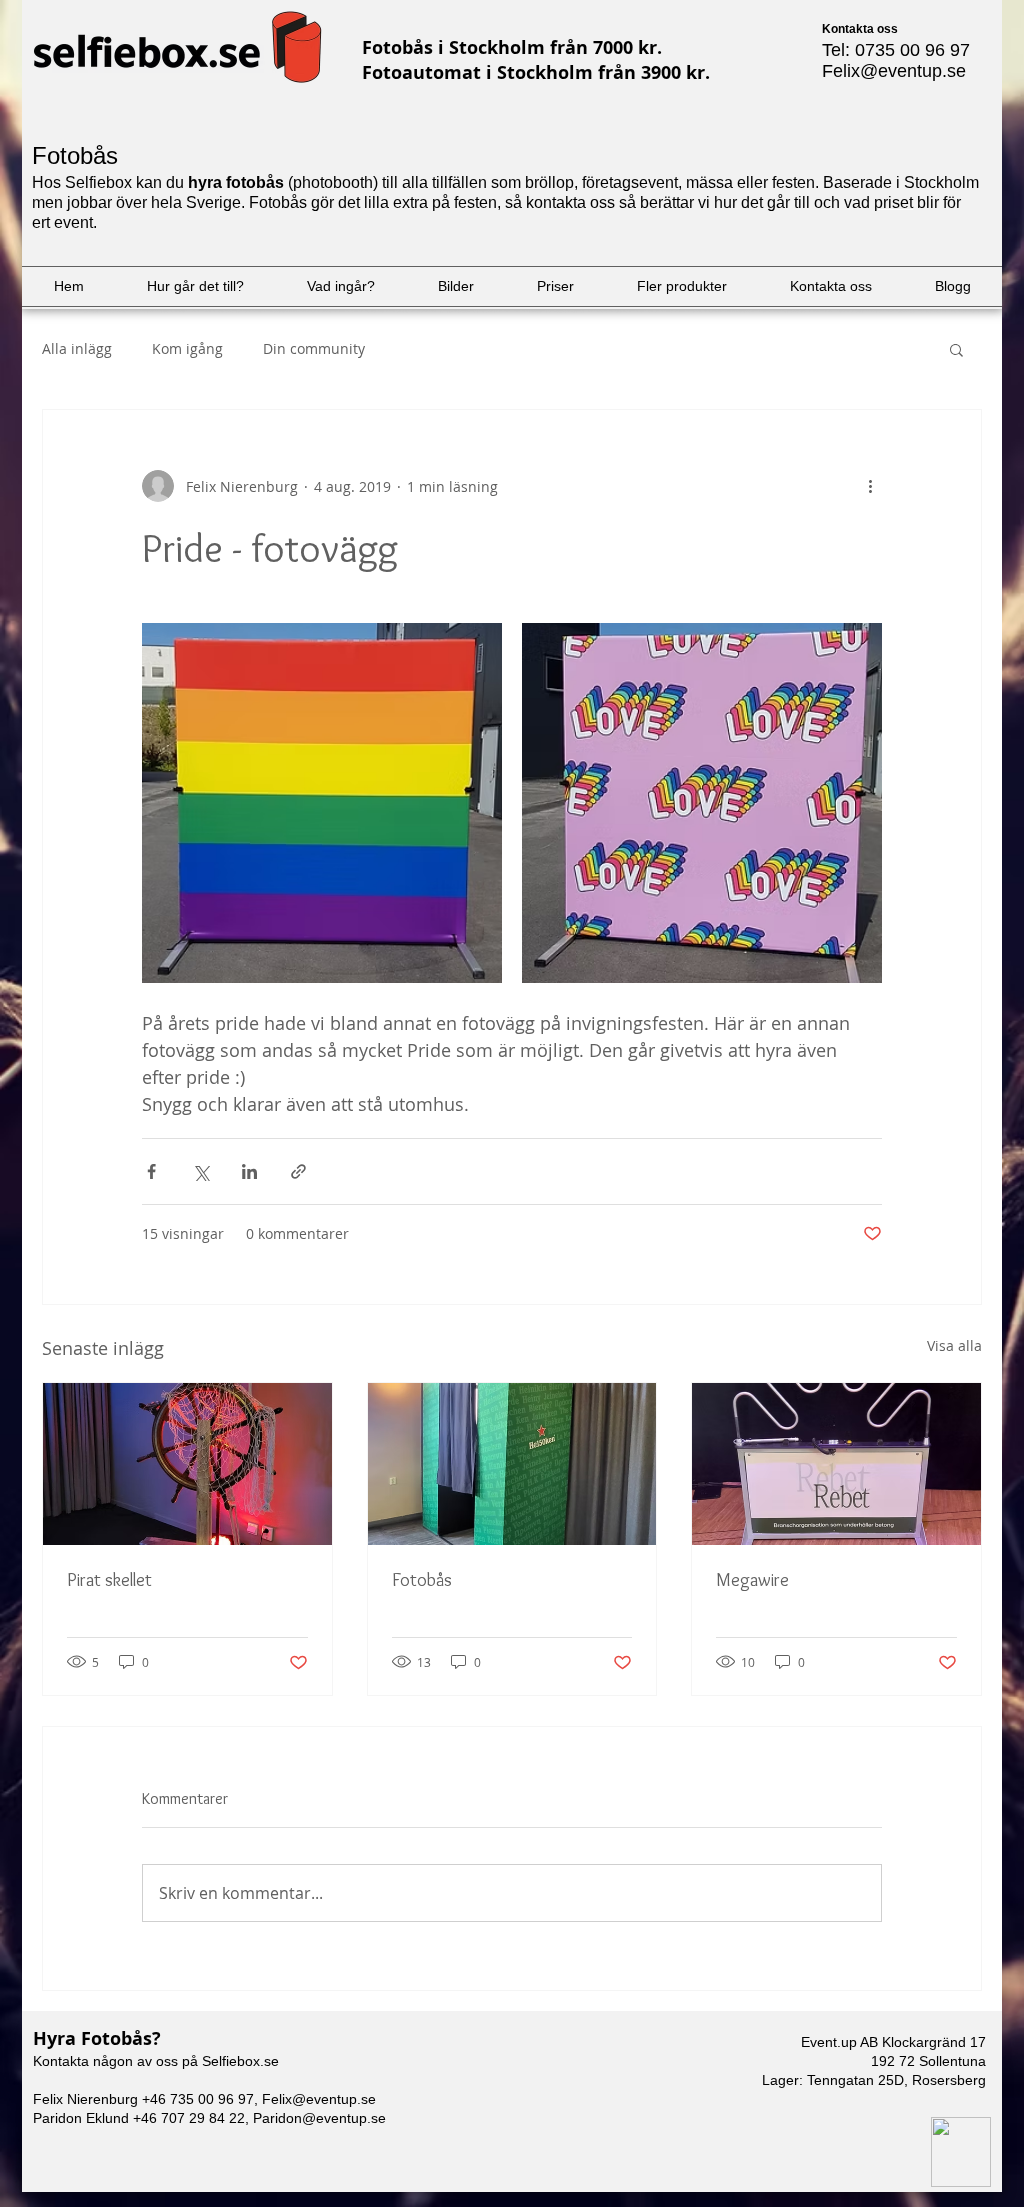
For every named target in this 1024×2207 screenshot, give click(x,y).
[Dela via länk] (298, 1171)
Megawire (752, 1580)
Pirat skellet (109, 1580)
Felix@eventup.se (894, 71)
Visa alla (954, 1345)
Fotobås (422, 1580)
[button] (956, 349)
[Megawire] (836, 1464)
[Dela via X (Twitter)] (200, 1171)
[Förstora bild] (322, 803)
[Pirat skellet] (187, 1464)
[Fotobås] (512, 1464)
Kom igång (187, 348)
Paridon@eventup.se (319, 2118)
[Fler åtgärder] (870, 486)
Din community (314, 348)
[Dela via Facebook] (151, 1171)
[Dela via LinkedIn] (249, 1171)
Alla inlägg (77, 348)
